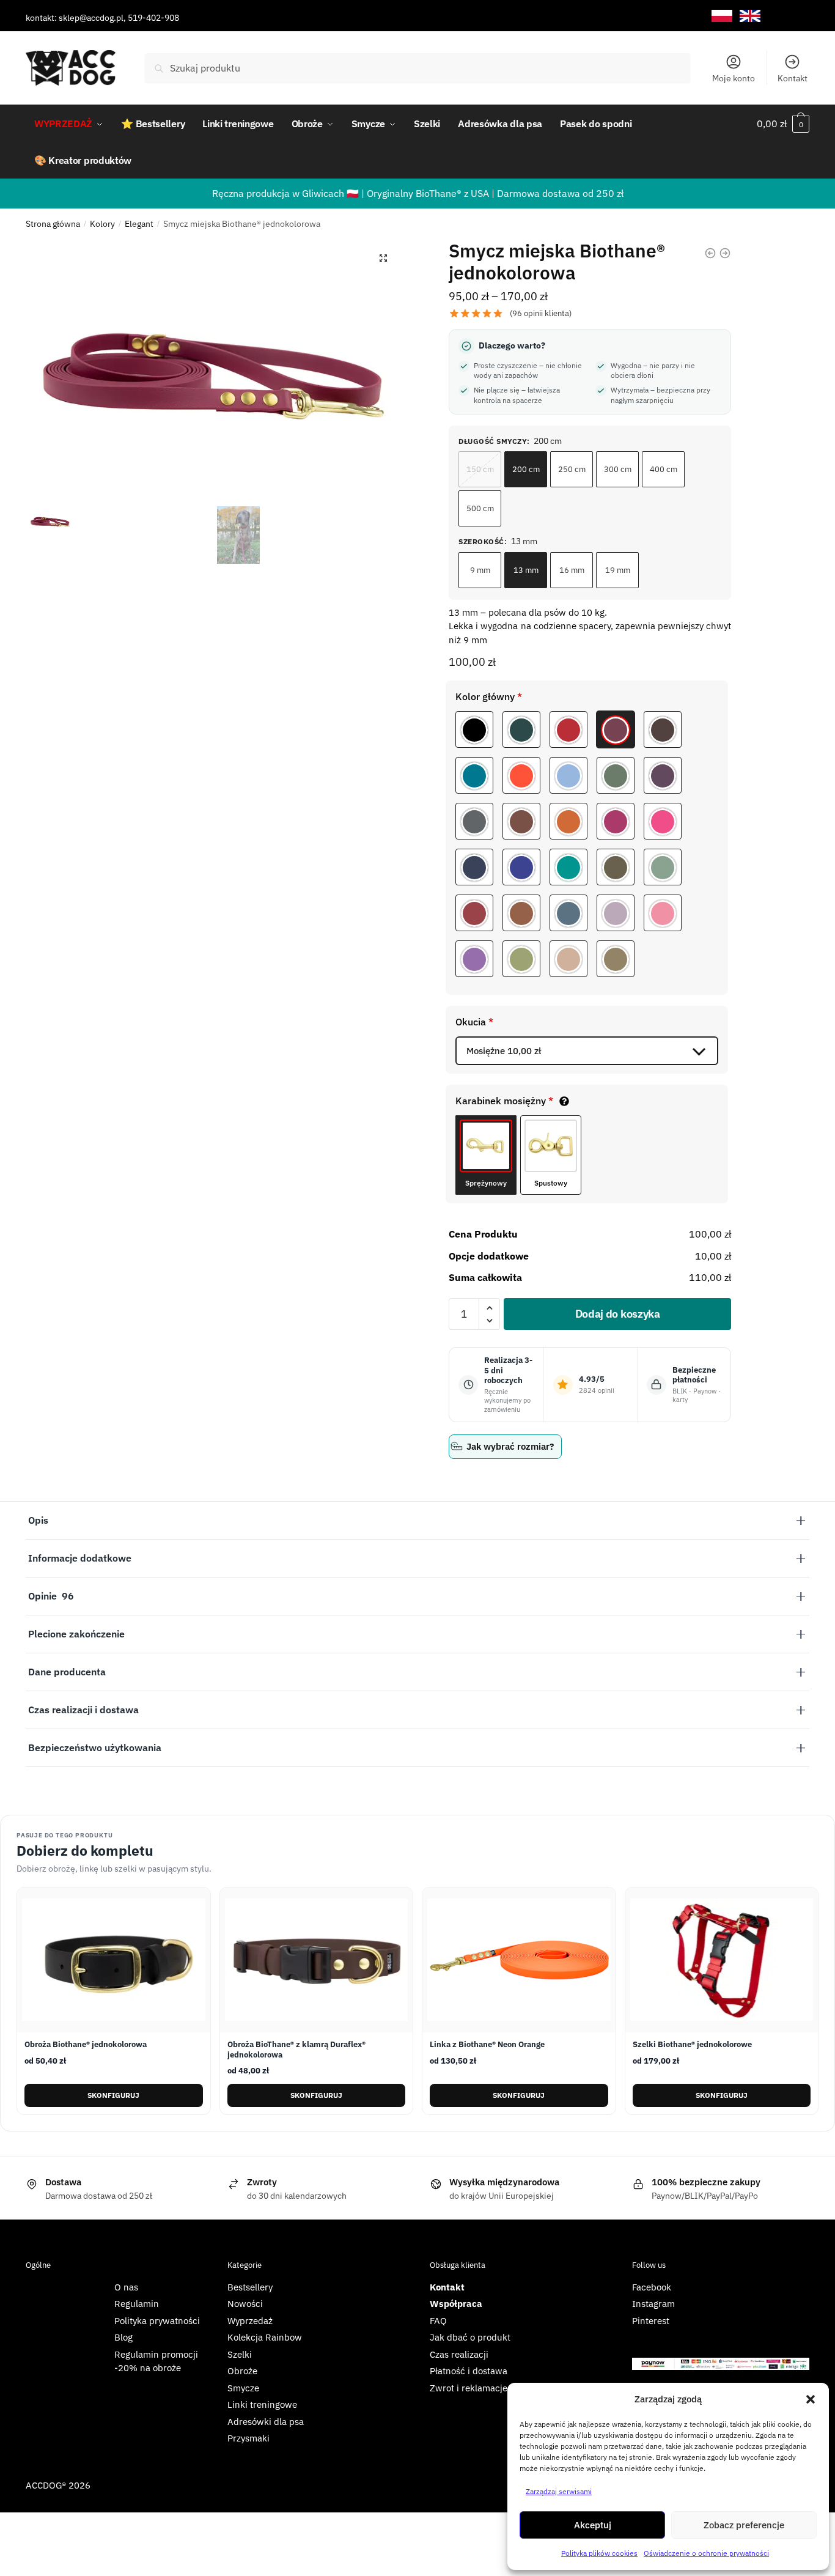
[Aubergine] (663, 775)
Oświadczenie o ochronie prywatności (706, 2553)
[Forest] (521, 729)
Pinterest (651, 2321)
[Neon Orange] (521, 775)
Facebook (652, 2287)
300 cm (618, 469)
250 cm (572, 469)
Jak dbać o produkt (470, 2337)
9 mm (480, 570)
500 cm (480, 508)
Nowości (245, 2304)
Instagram (653, 2304)
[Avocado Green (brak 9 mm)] (521, 959)
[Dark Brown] (663, 729)
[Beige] (568, 959)
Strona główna (53, 224)
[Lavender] (616, 913)
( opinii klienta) (541, 313)
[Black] (474, 729)
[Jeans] (568, 913)
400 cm (664, 469)
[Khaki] (616, 959)
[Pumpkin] (568, 821)
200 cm (526, 469)
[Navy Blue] (521, 867)
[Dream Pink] (663, 913)
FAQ (438, 2321)
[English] (750, 16)
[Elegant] (616, 729)
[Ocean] (474, 867)
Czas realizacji (459, 2354)
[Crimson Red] (474, 913)
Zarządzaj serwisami (559, 2491)
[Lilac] (474, 959)
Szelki (240, 2354)
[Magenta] (616, 821)
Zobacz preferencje (744, 2525)
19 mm (618, 570)
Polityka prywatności (157, 2321)
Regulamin (137, 2304)
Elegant (139, 224)
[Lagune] (474, 775)
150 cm (480, 469)
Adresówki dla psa (266, 2422)
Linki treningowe (262, 2404)
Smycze (243, 2388)
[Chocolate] (521, 821)
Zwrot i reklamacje (469, 2388)
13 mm (526, 570)
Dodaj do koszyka (618, 1314)
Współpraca (456, 2304)
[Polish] (722, 16)
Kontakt (793, 78)
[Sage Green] (663, 867)
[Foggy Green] (616, 775)
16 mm (572, 570)
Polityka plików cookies (599, 2553)
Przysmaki (248, 2438)
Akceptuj (593, 2525)
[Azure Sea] (568, 867)
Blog (123, 2337)
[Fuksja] (663, 821)
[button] (811, 2399)
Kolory (102, 224)
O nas (126, 2287)
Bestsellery (250, 2287)
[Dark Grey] (474, 821)
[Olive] (616, 867)
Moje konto (734, 78)
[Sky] (568, 775)
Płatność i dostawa (469, 2371)
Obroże (242, 2371)
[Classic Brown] (521, 913)
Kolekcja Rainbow (265, 2337)
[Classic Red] (568, 729)
